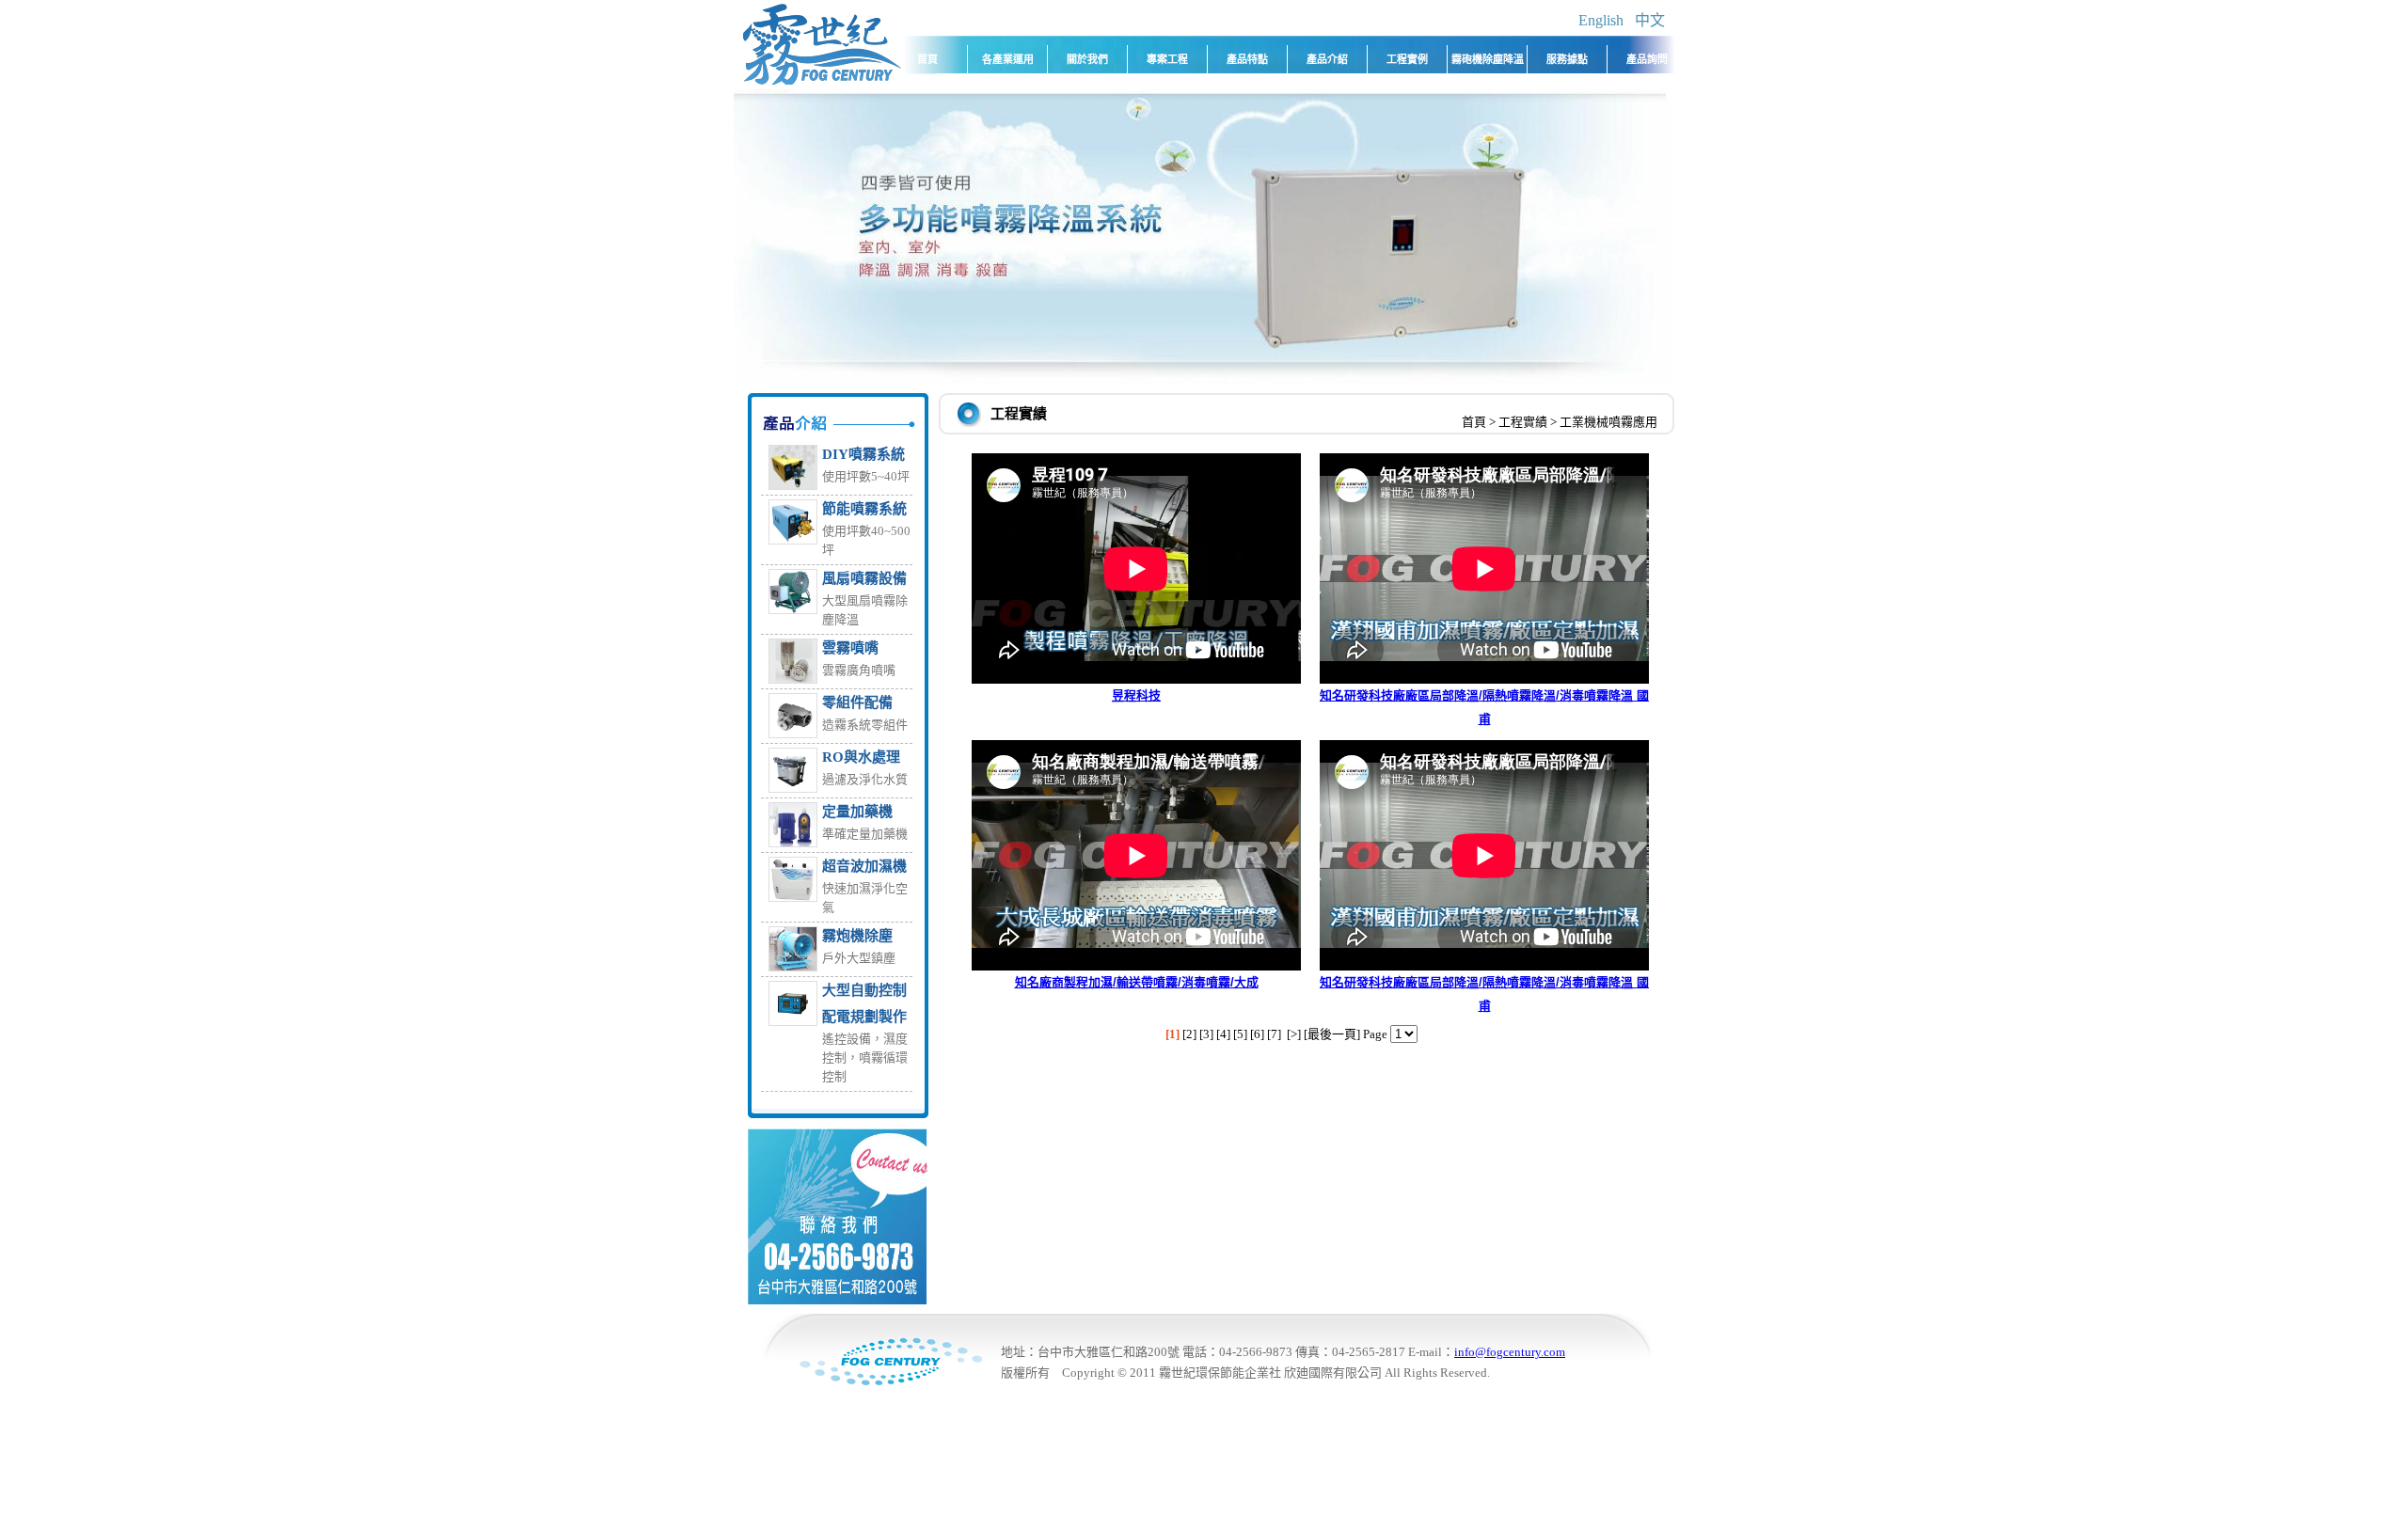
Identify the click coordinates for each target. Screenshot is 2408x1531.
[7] (1274, 1034)
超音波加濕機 (864, 866)
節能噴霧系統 (864, 509)
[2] (1189, 1034)
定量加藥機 (857, 812)
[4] (1223, 1034)
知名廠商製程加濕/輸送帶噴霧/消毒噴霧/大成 (1137, 982)
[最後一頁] (1332, 1034)
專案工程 (1167, 59)
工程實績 (1523, 422)
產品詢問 (1647, 59)
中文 (1650, 20)
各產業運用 (1008, 59)
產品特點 (1247, 59)
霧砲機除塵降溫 (1488, 59)
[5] (1240, 1034)
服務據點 (1567, 59)
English (1601, 20)
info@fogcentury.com (1510, 1352)
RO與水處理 (861, 757)
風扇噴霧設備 (864, 578)
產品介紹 (1327, 59)
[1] (1172, 1034)
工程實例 (1407, 59)
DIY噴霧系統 (863, 454)
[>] (1294, 1034)
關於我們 (1087, 59)
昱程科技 (1136, 695)
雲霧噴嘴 (850, 648)
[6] (1257, 1034)
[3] (1206, 1034)
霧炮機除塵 (857, 936)
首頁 (927, 59)
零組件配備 (857, 702)
